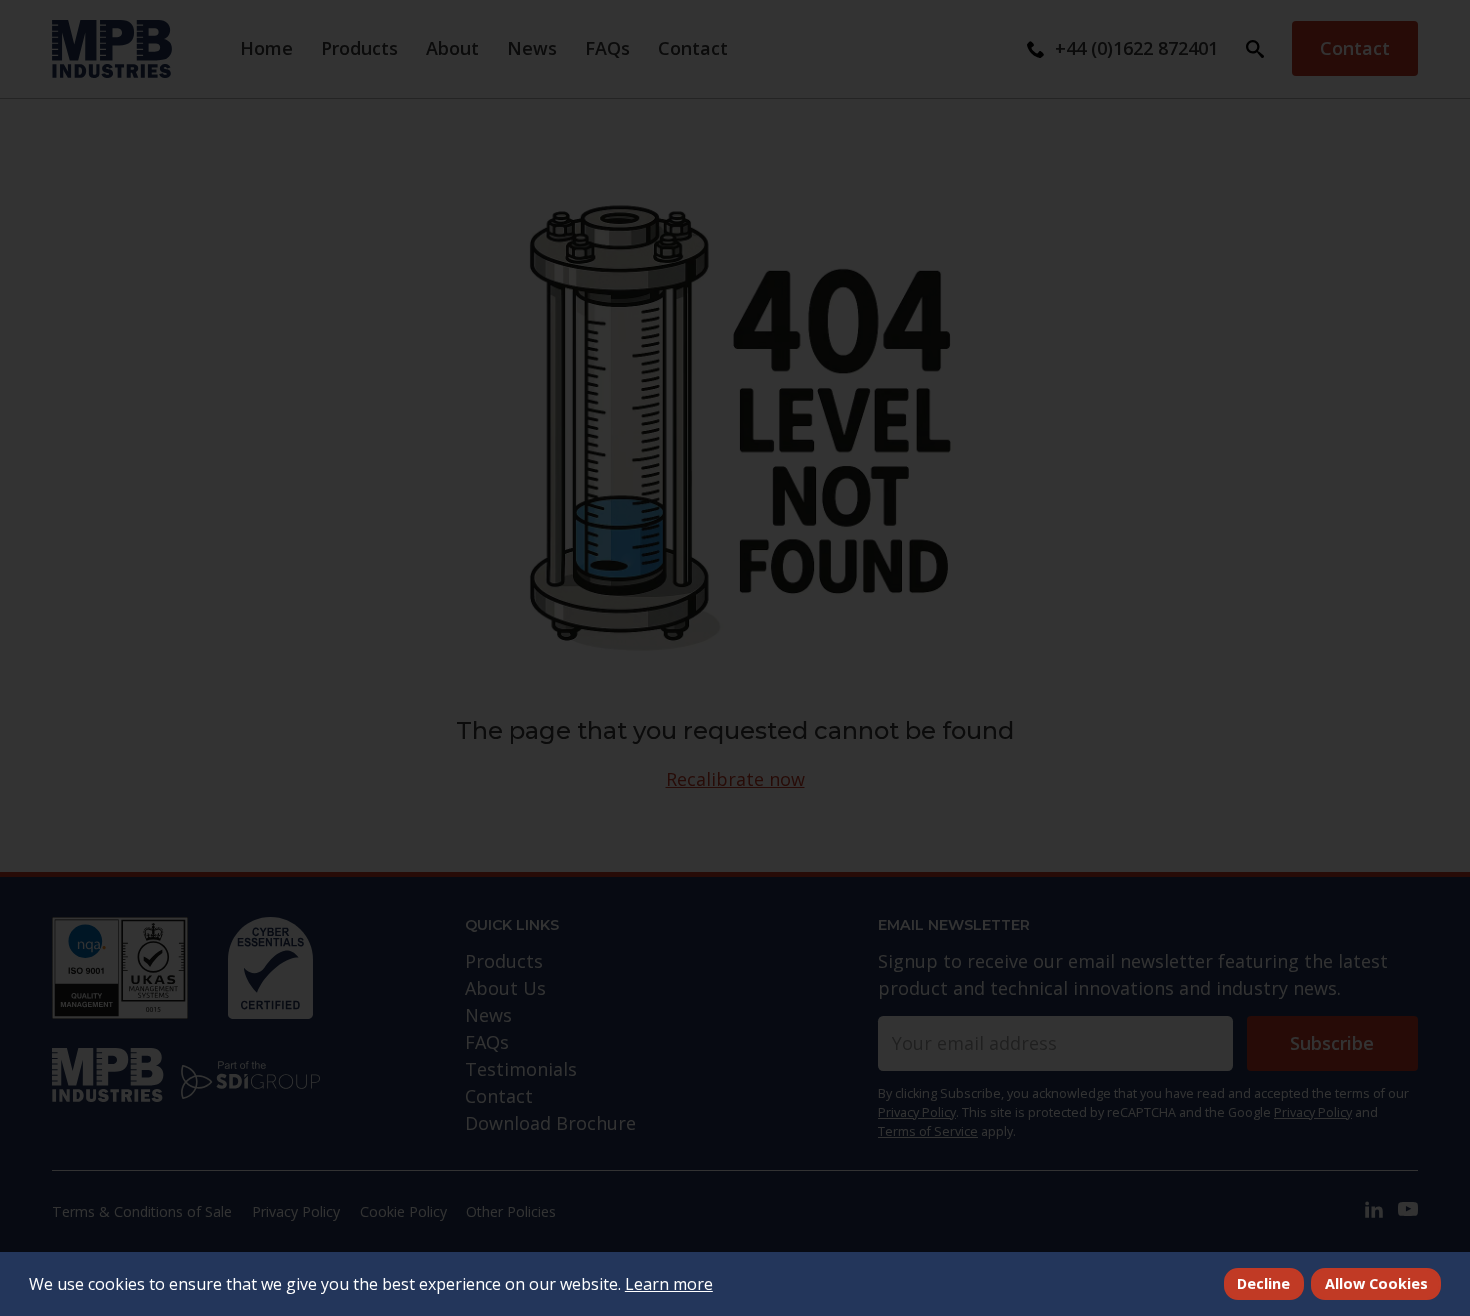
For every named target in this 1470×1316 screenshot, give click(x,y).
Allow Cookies (1376, 1283)
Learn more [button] (669, 1284)
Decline (1263, 1283)
